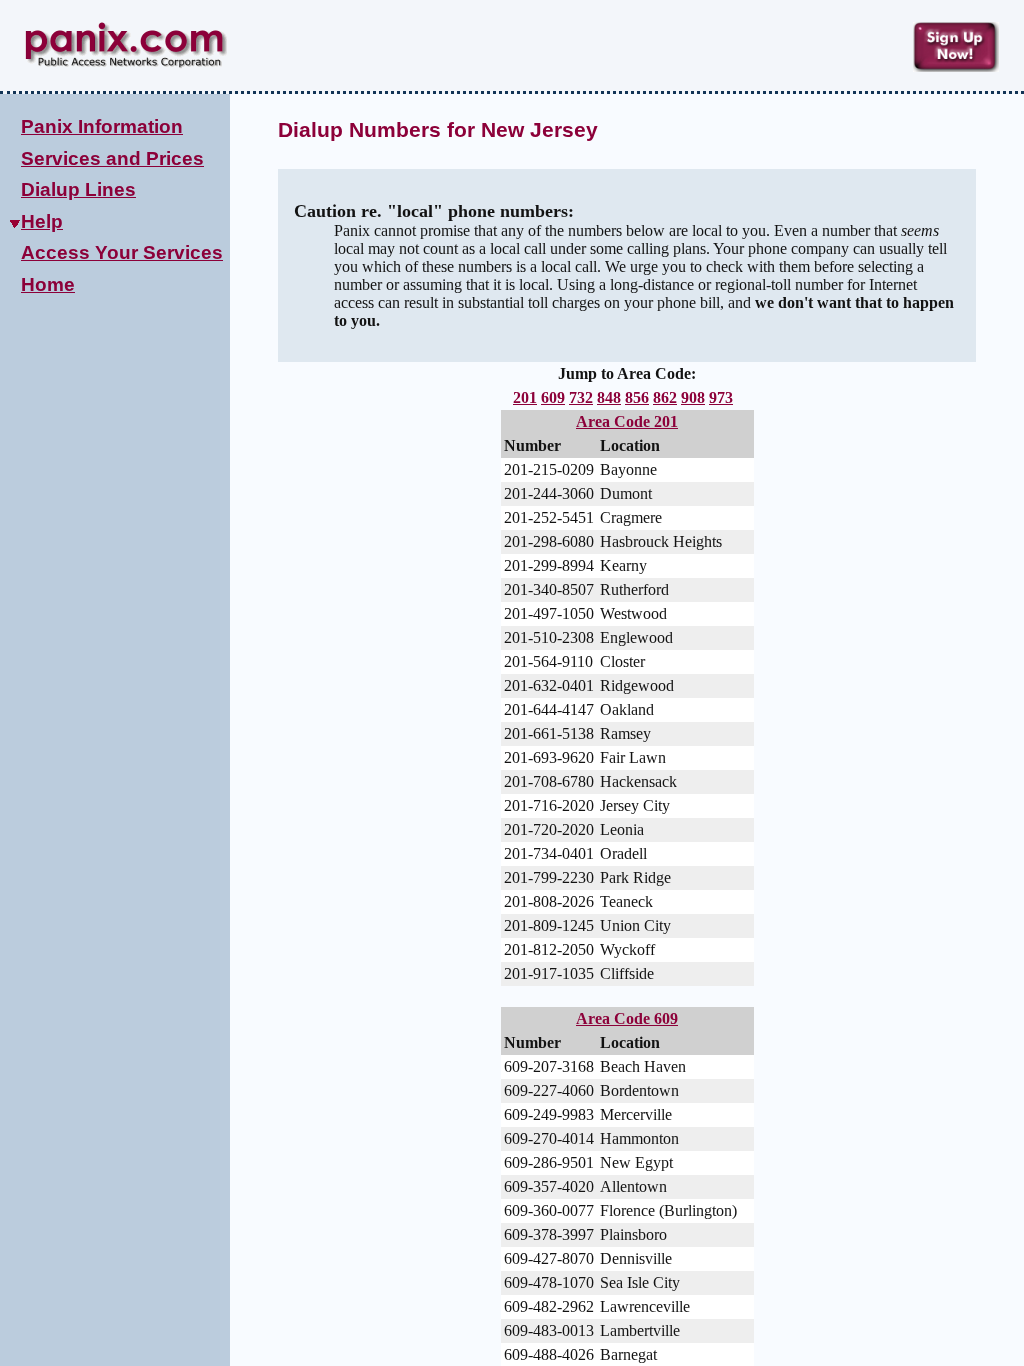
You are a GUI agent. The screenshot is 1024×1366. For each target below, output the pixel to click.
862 (665, 397)
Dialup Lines (78, 189)
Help (42, 221)
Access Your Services (122, 252)
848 (609, 397)
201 (525, 397)
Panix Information (102, 126)
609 (553, 397)
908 (693, 397)
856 (637, 397)
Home (48, 284)
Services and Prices (112, 158)
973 (721, 397)
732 (581, 397)
